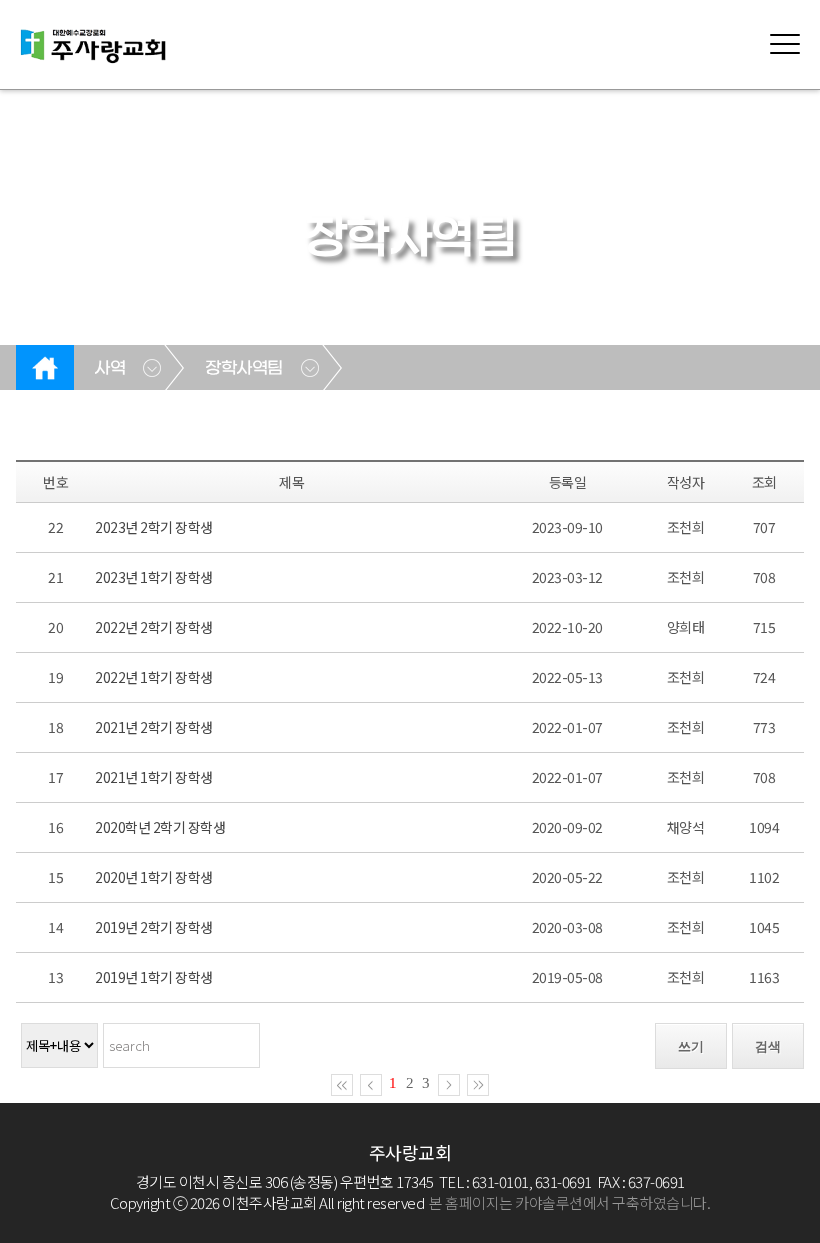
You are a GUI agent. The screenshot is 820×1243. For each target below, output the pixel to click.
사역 (109, 369)
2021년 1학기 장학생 (154, 777)
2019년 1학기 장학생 (154, 977)
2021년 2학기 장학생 (154, 727)
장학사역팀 (244, 369)
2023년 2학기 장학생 (154, 527)
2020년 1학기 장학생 (154, 877)
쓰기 (691, 1046)
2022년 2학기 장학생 (154, 627)
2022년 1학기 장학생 (154, 677)
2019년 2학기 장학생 (154, 927)
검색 (768, 1046)
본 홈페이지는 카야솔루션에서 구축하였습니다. (569, 1202)
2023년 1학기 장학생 (154, 577)
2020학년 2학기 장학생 (160, 827)
